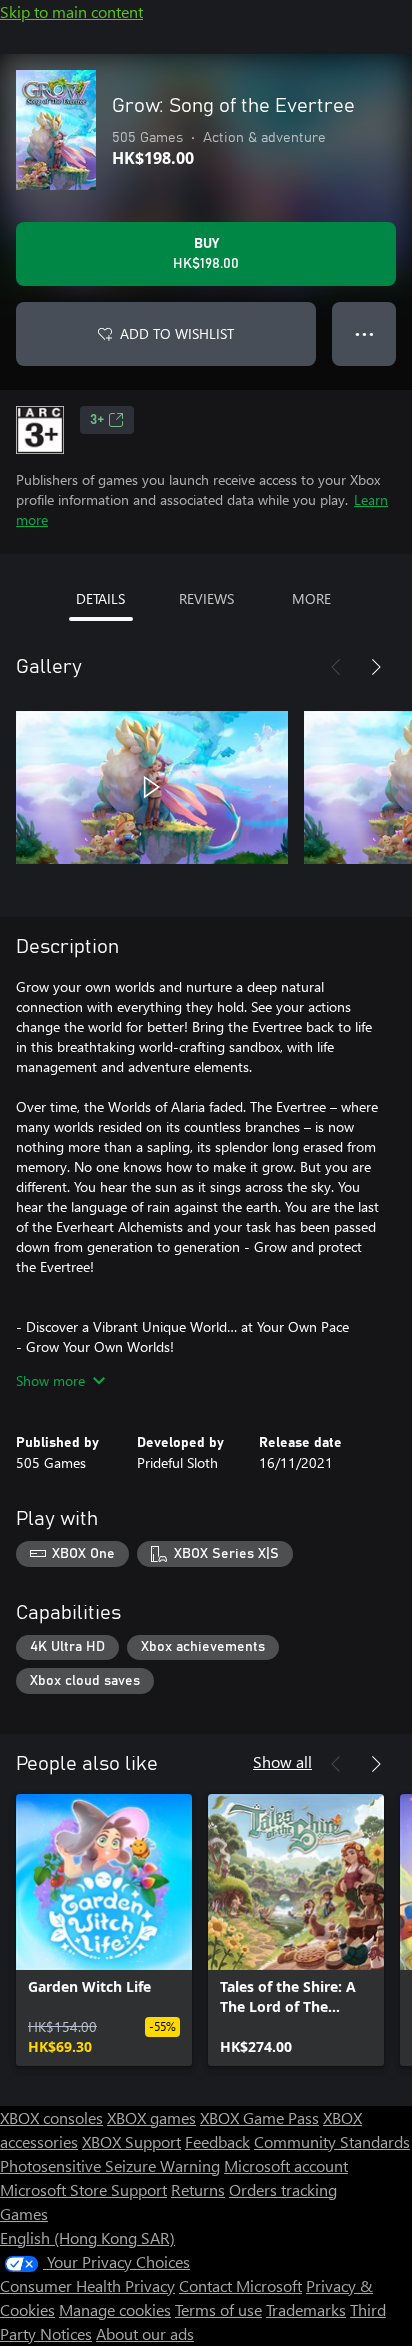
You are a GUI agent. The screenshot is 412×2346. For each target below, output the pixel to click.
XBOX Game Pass (259, 2117)
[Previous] (336, 667)
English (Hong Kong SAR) (87, 2237)
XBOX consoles (51, 2117)
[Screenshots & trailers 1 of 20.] (152, 787)
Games (24, 2213)
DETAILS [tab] (100, 598)
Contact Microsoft (240, 2285)
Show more (50, 1380)
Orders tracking (283, 2189)
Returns (198, 2189)
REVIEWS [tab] (206, 598)
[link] (104, 1930)
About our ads (145, 2333)
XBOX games (151, 2117)
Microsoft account (286, 2165)
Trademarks (306, 2309)
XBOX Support (131, 2141)
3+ (97, 420)
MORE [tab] (311, 598)
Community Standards (332, 2141)
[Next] (376, 667)
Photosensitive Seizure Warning (110, 2165)
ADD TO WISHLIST (177, 333)
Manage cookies (115, 2309)
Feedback (217, 2141)
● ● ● (364, 333)
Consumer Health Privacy (87, 2285)
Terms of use (218, 2309)
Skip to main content (71, 11)
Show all (282, 1761)
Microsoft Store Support (83, 2189)
